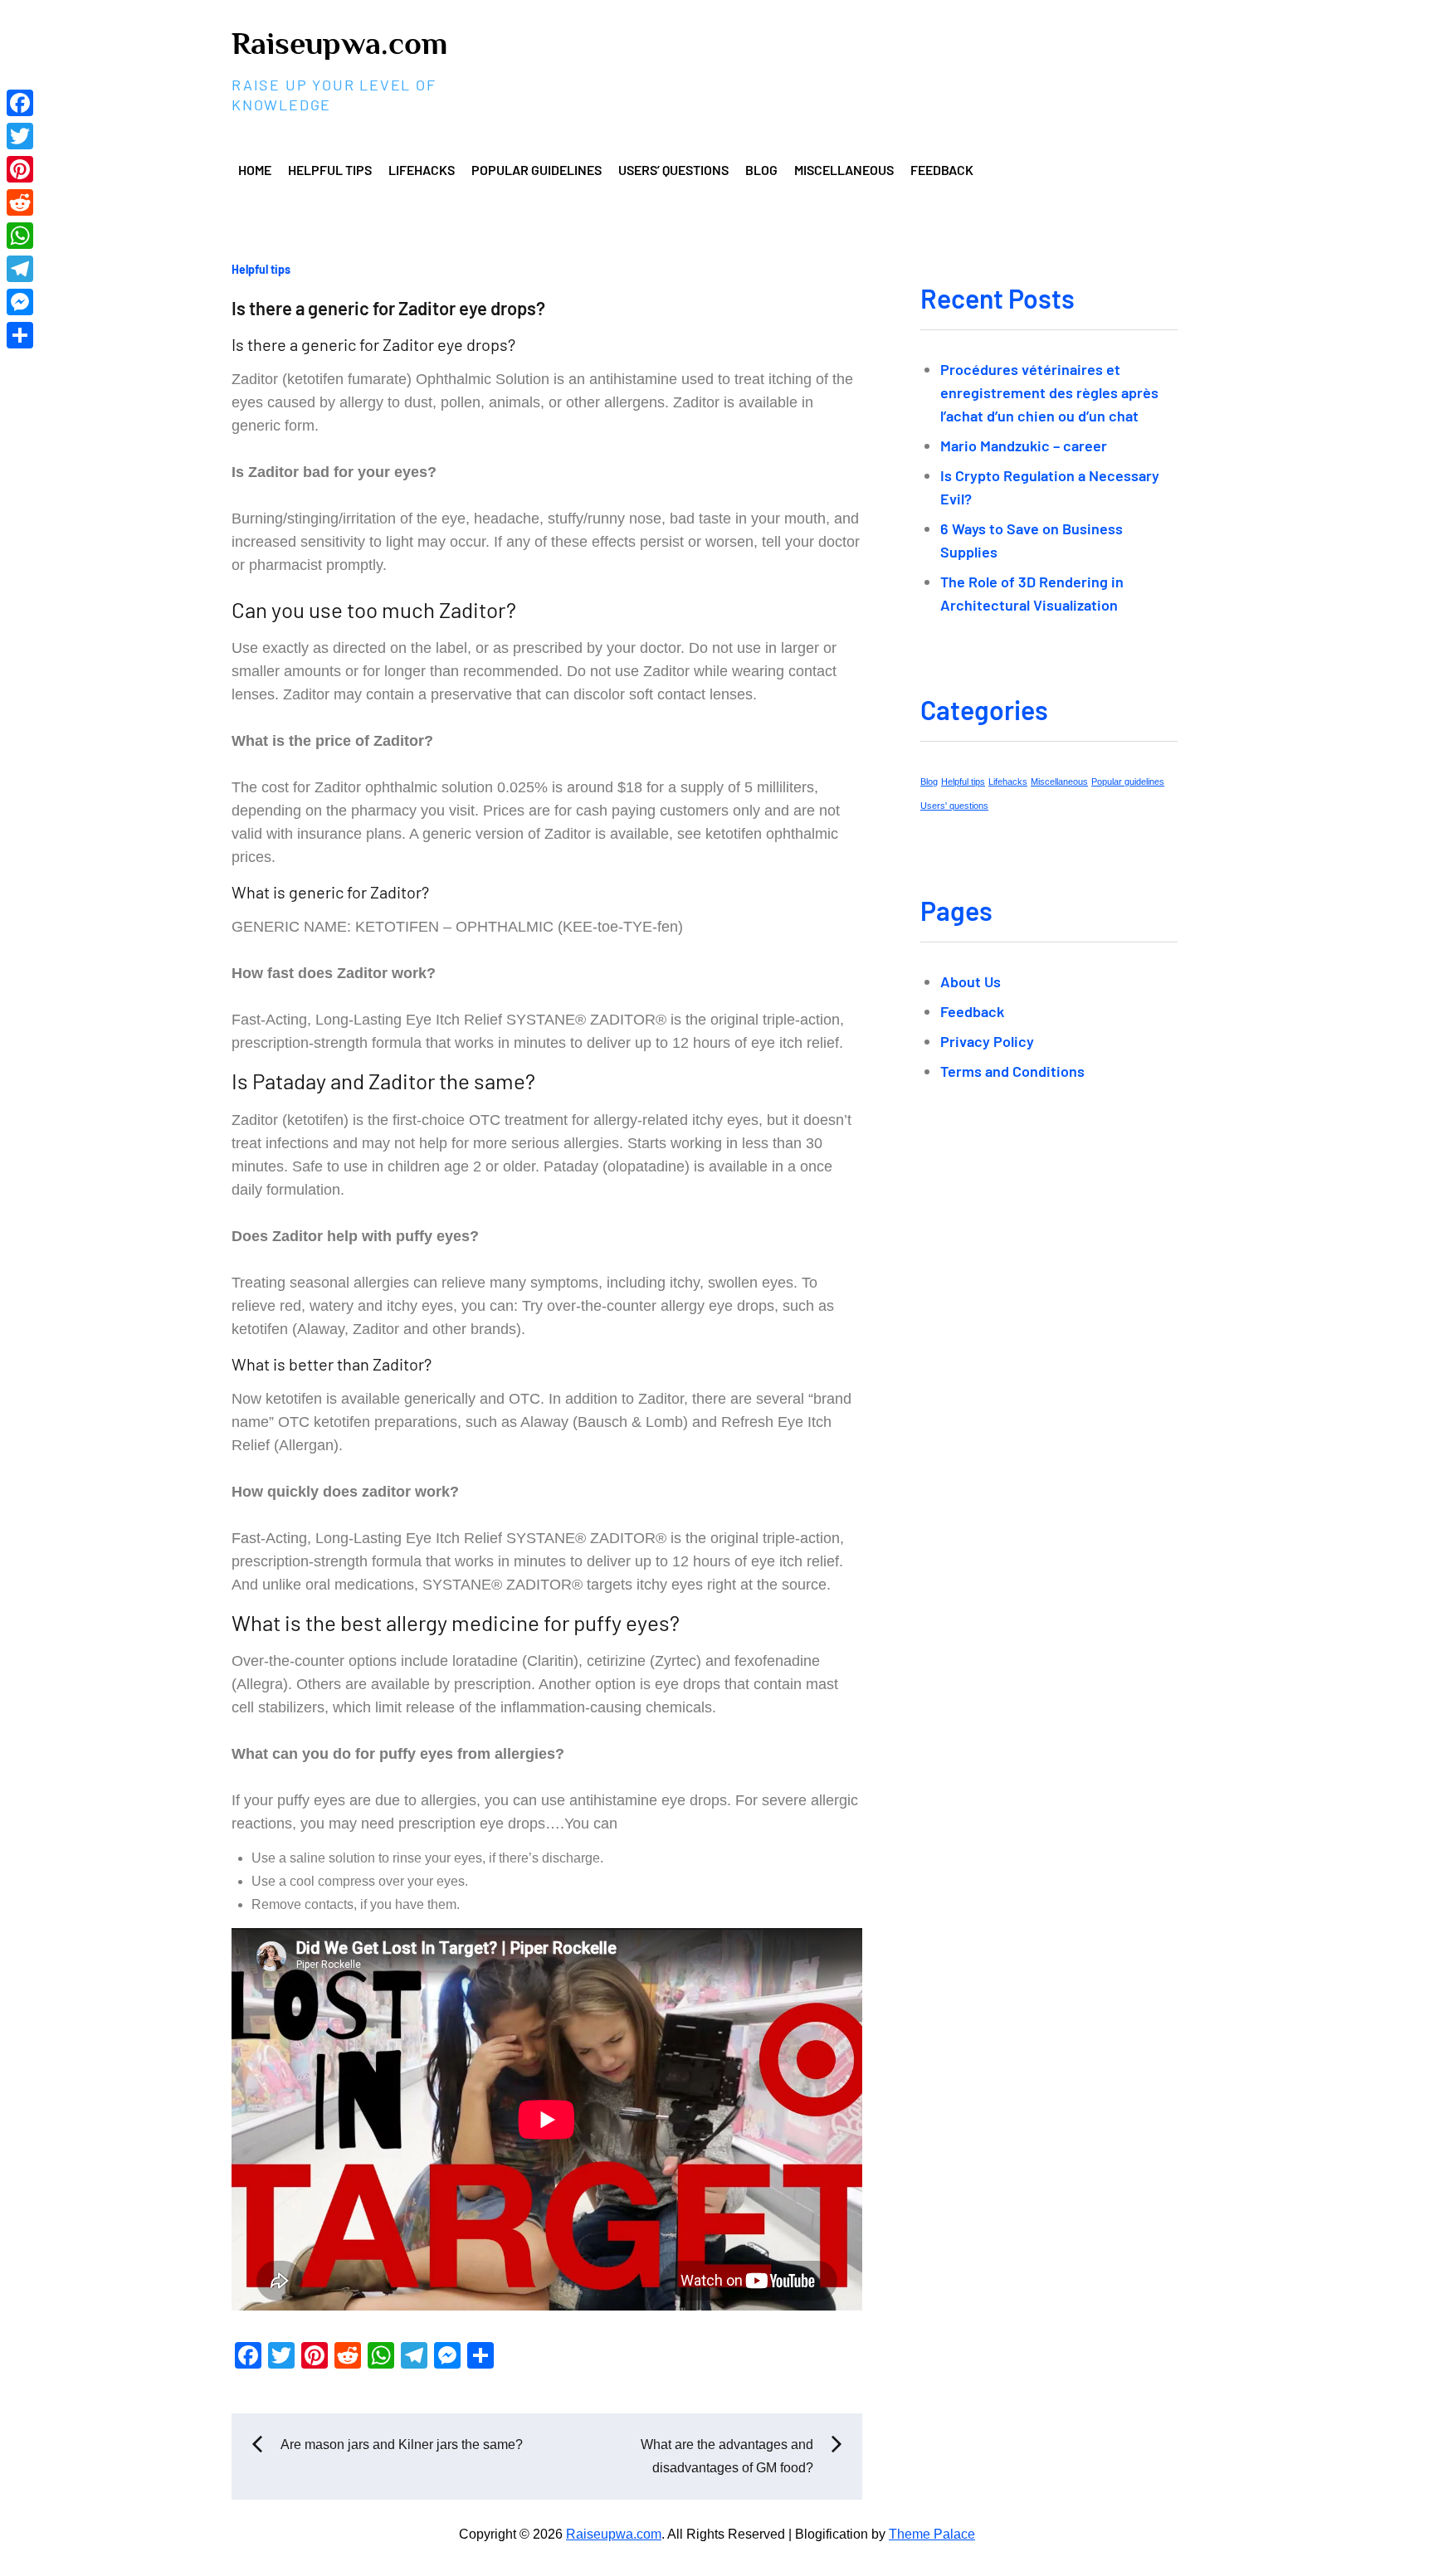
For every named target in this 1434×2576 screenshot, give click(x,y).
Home (255, 170)
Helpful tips (330, 170)
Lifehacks (422, 170)
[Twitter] (20, 136)
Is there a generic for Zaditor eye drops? (388, 308)
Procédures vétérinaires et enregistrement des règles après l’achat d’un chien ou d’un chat (1049, 392)
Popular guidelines (537, 170)
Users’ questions (673, 170)
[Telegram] (20, 269)
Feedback (942, 170)
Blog (761, 170)
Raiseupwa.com (339, 43)
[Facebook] (20, 103)
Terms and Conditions (1012, 1071)
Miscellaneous (844, 170)
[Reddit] (20, 202)
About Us (971, 981)
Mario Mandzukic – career (1024, 446)
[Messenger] (20, 302)
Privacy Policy (987, 1041)
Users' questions (954, 806)
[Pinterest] (20, 169)
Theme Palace (932, 2534)
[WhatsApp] (20, 236)
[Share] (20, 335)
